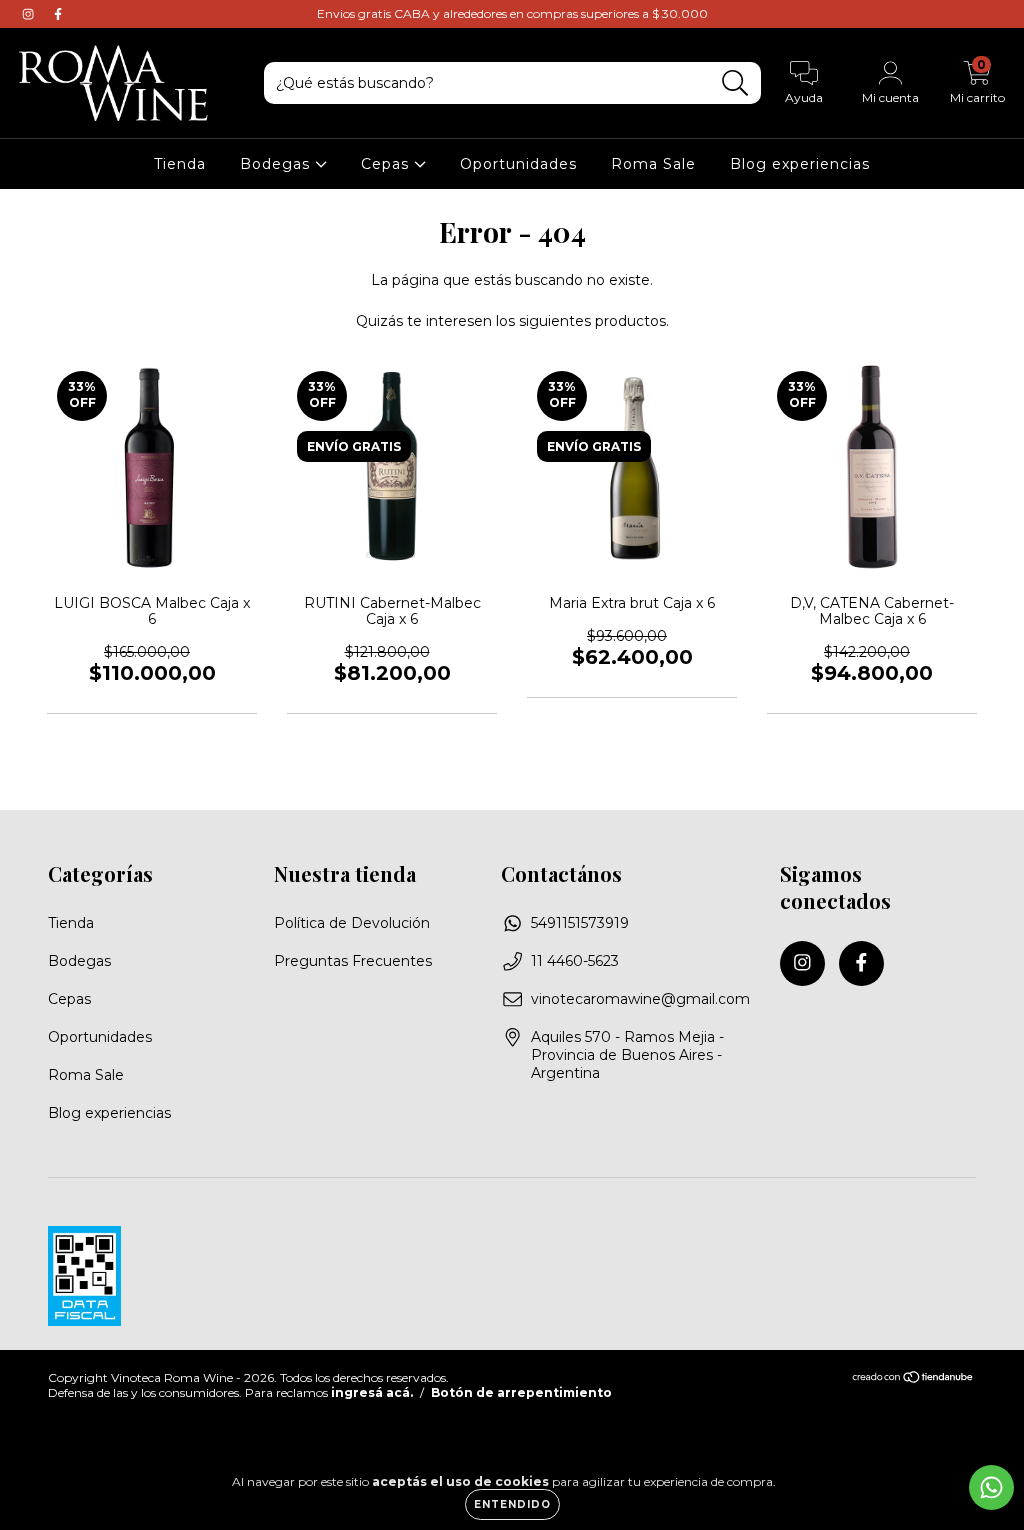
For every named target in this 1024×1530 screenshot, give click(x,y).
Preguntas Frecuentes (353, 961)
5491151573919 (580, 923)
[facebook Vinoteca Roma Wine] (58, 14)
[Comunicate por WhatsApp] (991, 1487)
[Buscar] (735, 83)
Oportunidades (518, 164)
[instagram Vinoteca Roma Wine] (30, 14)
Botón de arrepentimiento (521, 1392)
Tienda (180, 164)
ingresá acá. (372, 1392)
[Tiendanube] (913, 1378)
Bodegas (277, 164)
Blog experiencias (800, 164)
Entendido (512, 1504)
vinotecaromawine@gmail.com (640, 999)
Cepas (387, 164)
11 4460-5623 (575, 961)
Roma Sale (653, 164)
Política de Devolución (352, 923)
